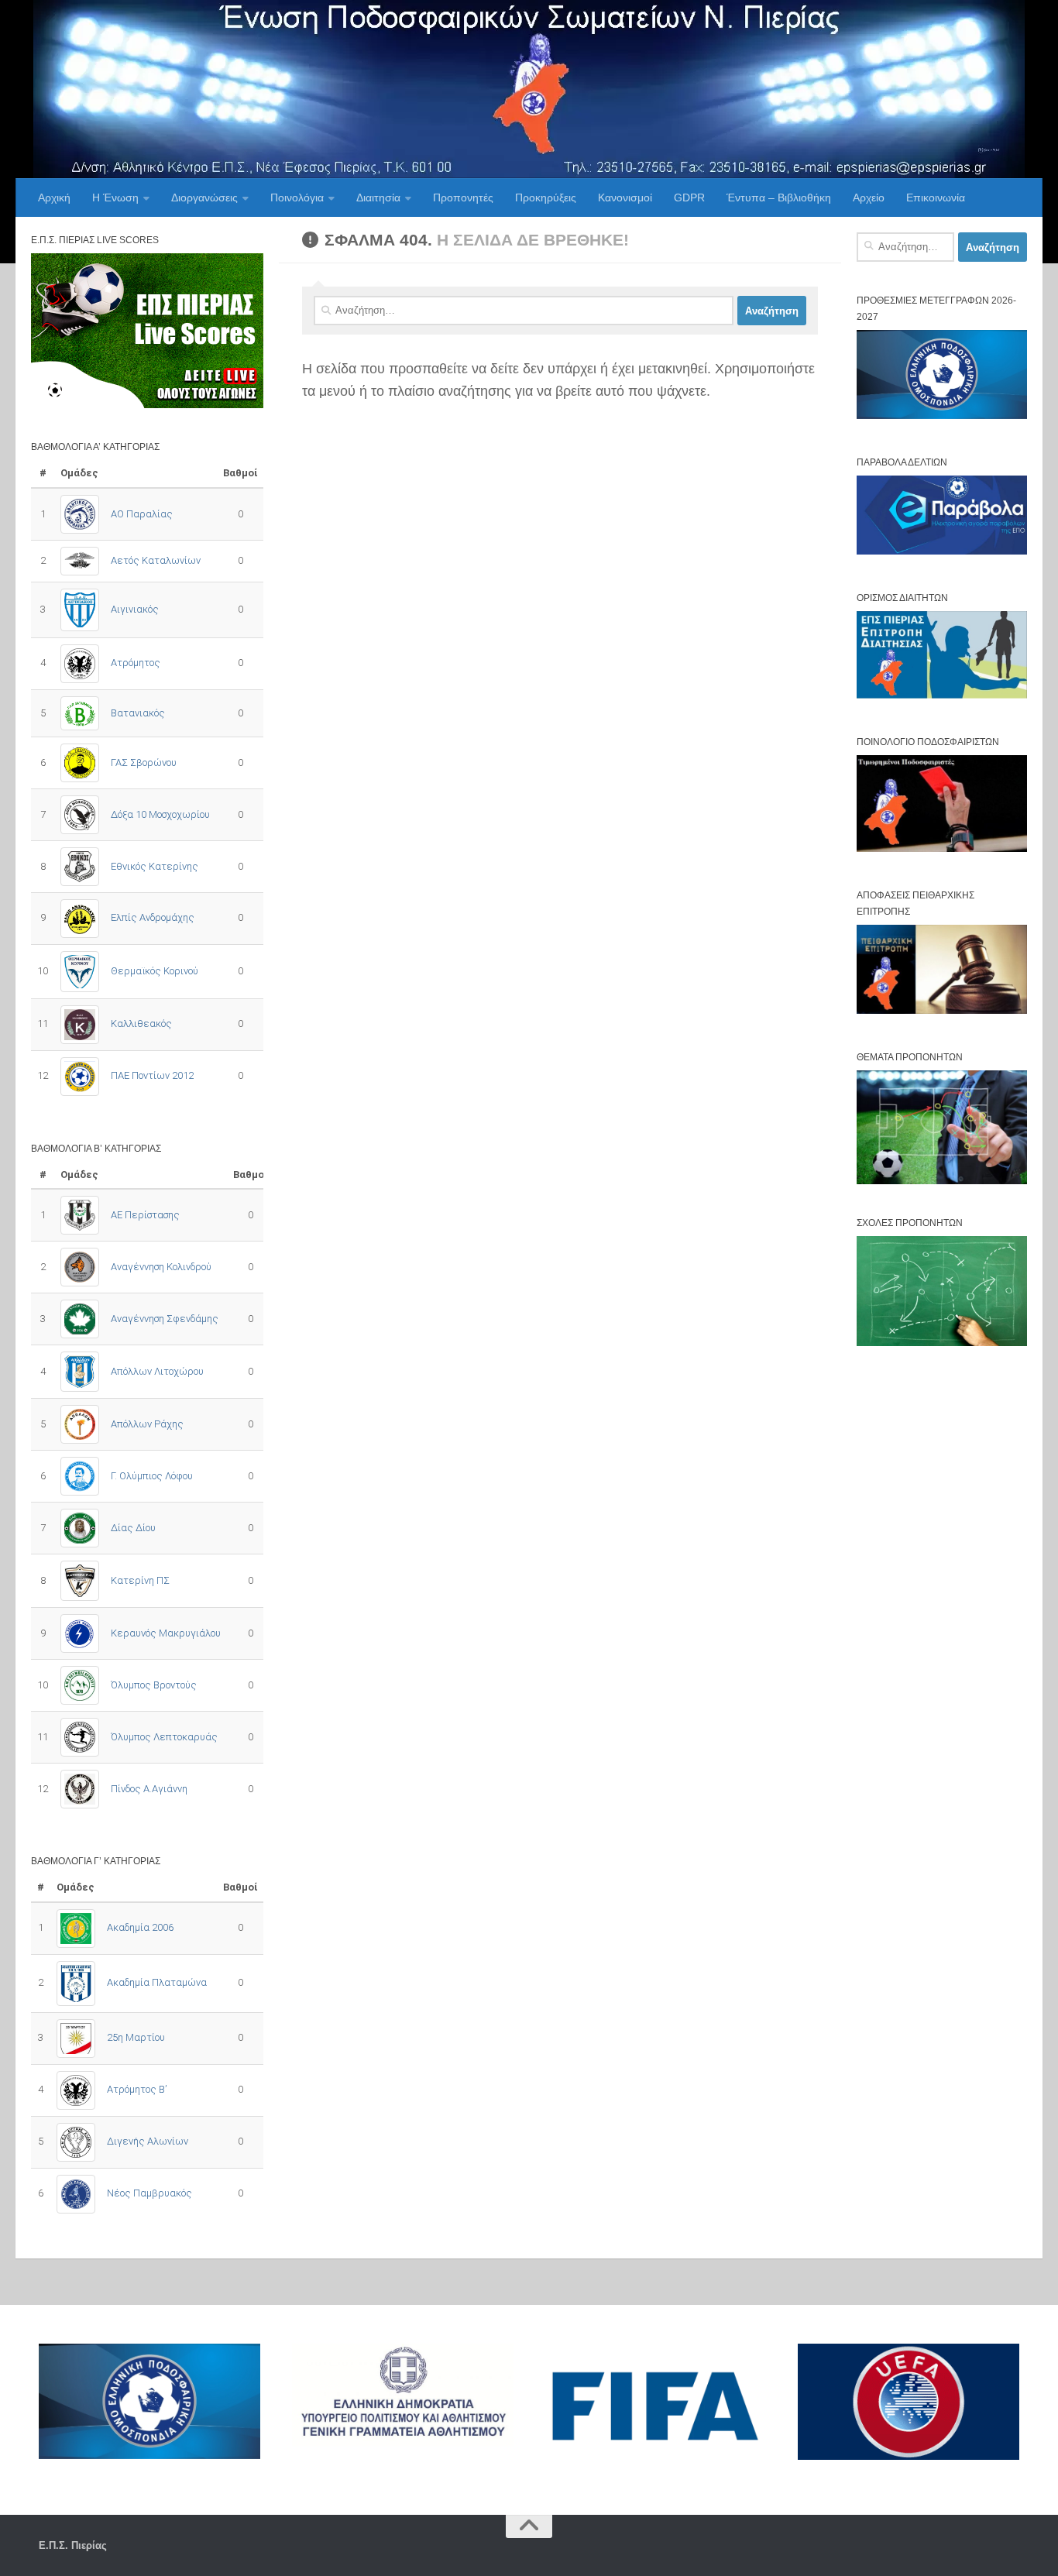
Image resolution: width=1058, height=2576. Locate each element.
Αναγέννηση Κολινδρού (161, 1267)
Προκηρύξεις (546, 197)
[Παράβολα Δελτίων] (942, 551)
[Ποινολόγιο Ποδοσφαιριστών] (942, 848)
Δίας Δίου (133, 1528)
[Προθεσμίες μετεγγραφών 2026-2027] (942, 416)
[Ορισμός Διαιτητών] (942, 695)
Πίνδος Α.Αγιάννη (149, 1789)
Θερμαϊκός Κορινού (155, 971)
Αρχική (54, 197)
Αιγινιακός (135, 609)
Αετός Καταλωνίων (156, 560)
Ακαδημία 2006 (140, 1927)
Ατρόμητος (136, 663)
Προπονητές (463, 197)
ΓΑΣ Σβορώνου (144, 762)
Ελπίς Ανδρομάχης (153, 917)
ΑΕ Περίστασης (145, 1215)
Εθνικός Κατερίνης (155, 866)
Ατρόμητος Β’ (137, 2089)
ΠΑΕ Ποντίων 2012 (152, 1075)
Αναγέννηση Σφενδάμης (165, 1319)
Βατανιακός (138, 713)
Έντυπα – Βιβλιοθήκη (779, 197)
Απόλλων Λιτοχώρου (157, 1371)
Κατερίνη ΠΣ (140, 1580)
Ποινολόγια (297, 197)
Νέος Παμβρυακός (149, 2193)
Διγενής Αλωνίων (148, 2141)
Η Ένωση (115, 197)
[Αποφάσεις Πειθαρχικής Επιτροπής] (942, 1010)
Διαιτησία (378, 197)
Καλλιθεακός (141, 1024)
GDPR (689, 197)
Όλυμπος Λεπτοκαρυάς (164, 1737)
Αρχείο (869, 197)
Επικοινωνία (936, 197)
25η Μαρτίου (136, 2037)
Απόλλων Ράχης (147, 1424)
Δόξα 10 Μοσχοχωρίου (160, 814)
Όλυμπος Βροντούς (154, 1685)
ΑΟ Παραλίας (142, 514)
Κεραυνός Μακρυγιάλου (166, 1633)
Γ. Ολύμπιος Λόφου (152, 1476)
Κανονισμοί (625, 197)
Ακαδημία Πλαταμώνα (157, 1982)
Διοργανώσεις (204, 197)
